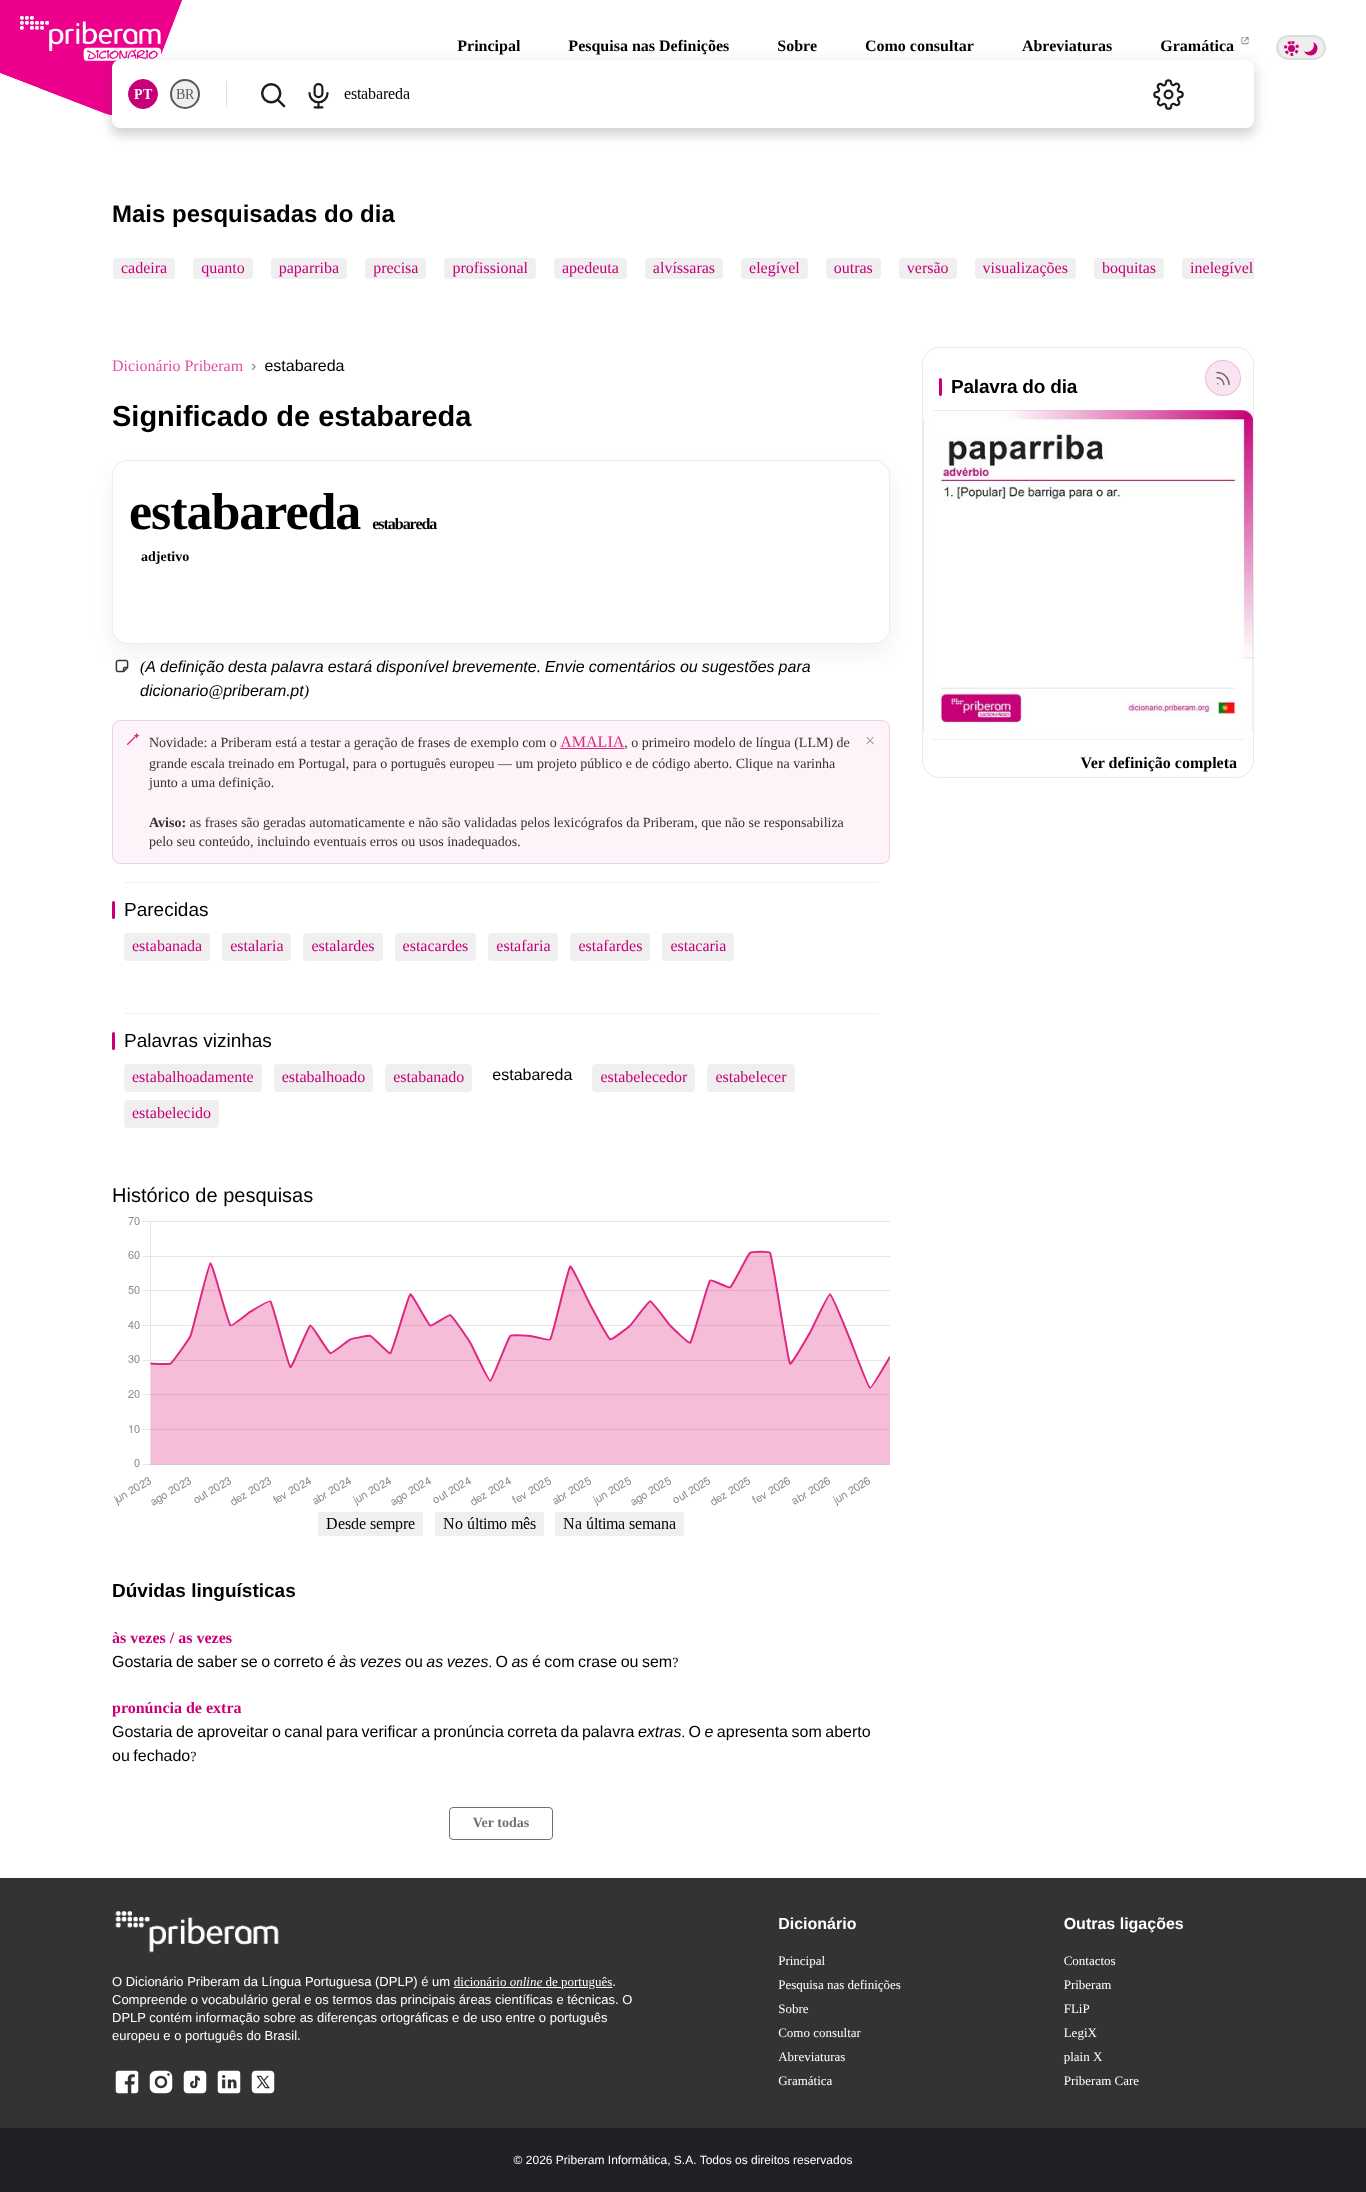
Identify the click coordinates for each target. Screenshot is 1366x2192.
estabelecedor (643, 1077)
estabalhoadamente (193, 1077)
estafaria (523, 946)
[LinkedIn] (229, 2092)
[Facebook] (127, 2092)
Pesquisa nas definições (839, 1984)
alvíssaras (684, 268)
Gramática (1199, 46)
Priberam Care (1101, 2080)
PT (143, 94)
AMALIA (592, 742)
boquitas (1129, 268)
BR (185, 94)
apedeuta (590, 268)
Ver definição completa (1159, 763)
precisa (395, 268)
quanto (223, 268)
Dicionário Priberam (177, 366)
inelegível (1221, 268)
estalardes (342, 946)
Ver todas (501, 1823)
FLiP (1077, 2008)
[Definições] (1168, 94)
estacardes (436, 946)
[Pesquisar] (272, 94)
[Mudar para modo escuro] (1301, 47)
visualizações (1025, 268)
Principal (488, 46)
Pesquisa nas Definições (648, 46)
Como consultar (919, 46)
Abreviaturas (1067, 46)
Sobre (797, 46)
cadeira (144, 268)
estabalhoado (324, 1077)
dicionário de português (533, 1981)
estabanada (167, 946)
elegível (774, 268)
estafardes (610, 946)
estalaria (256, 946)
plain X (1083, 2056)
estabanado (428, 1077)
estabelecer (750, 1077)
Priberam (1088, 1984)
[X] (263, 2092)
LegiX (1080, 2032)
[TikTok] (195, 2092)
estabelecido (171, 1113)
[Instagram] (161, 2092)
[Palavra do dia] (1223, 378)
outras (853, 268)
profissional (490, 268)
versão (928, 268)
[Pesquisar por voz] (317, 94)
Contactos (1090, 1960)
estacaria (698, 946)
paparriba (309, 268)
